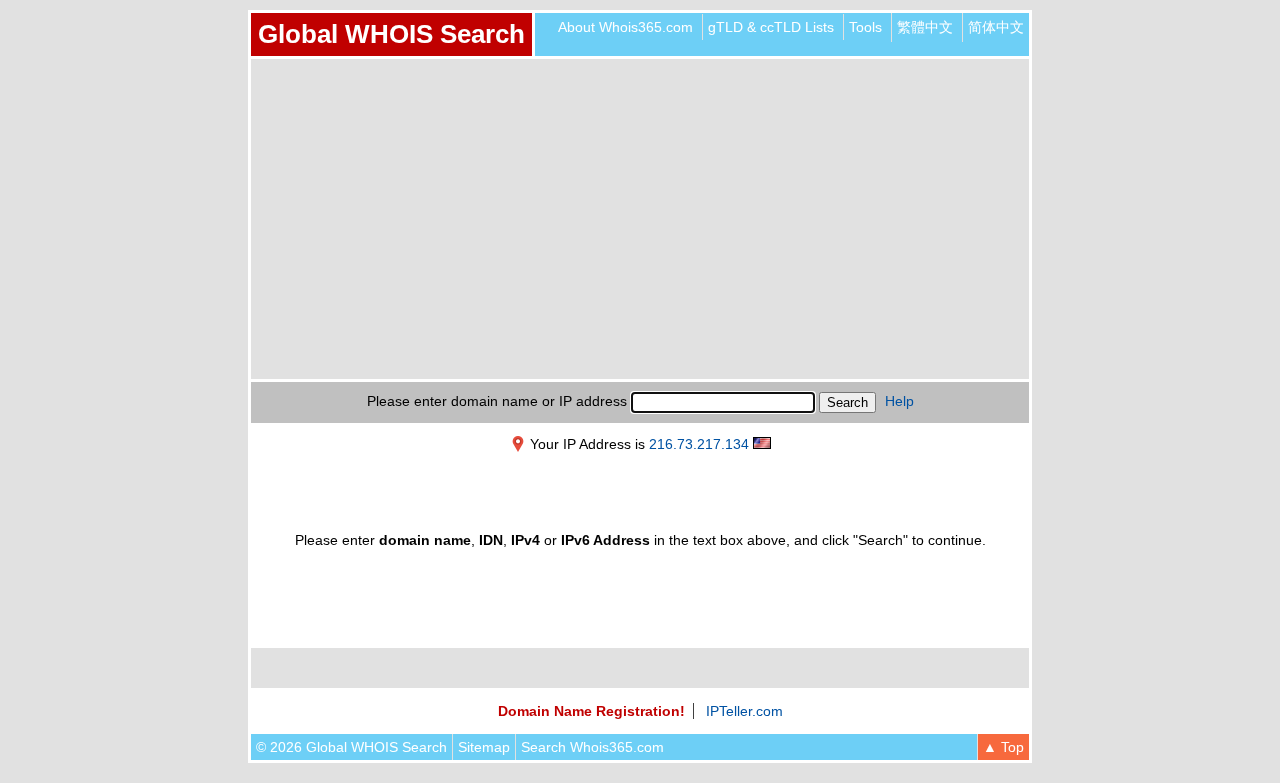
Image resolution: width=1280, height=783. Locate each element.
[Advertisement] (640, 219)
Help (899, 401)
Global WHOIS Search (391, 34)
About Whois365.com (625, 27)
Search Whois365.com (592, 747)
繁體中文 (925, 27)
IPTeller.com (744, 711)
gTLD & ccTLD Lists (771, 27)
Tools (865, 27)
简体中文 (996, 27)
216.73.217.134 (699, 444)
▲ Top (1003, 747)
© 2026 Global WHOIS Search (351, 747)
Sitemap (484, 747)
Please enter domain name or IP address (497, 401)
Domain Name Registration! (591, 711)
